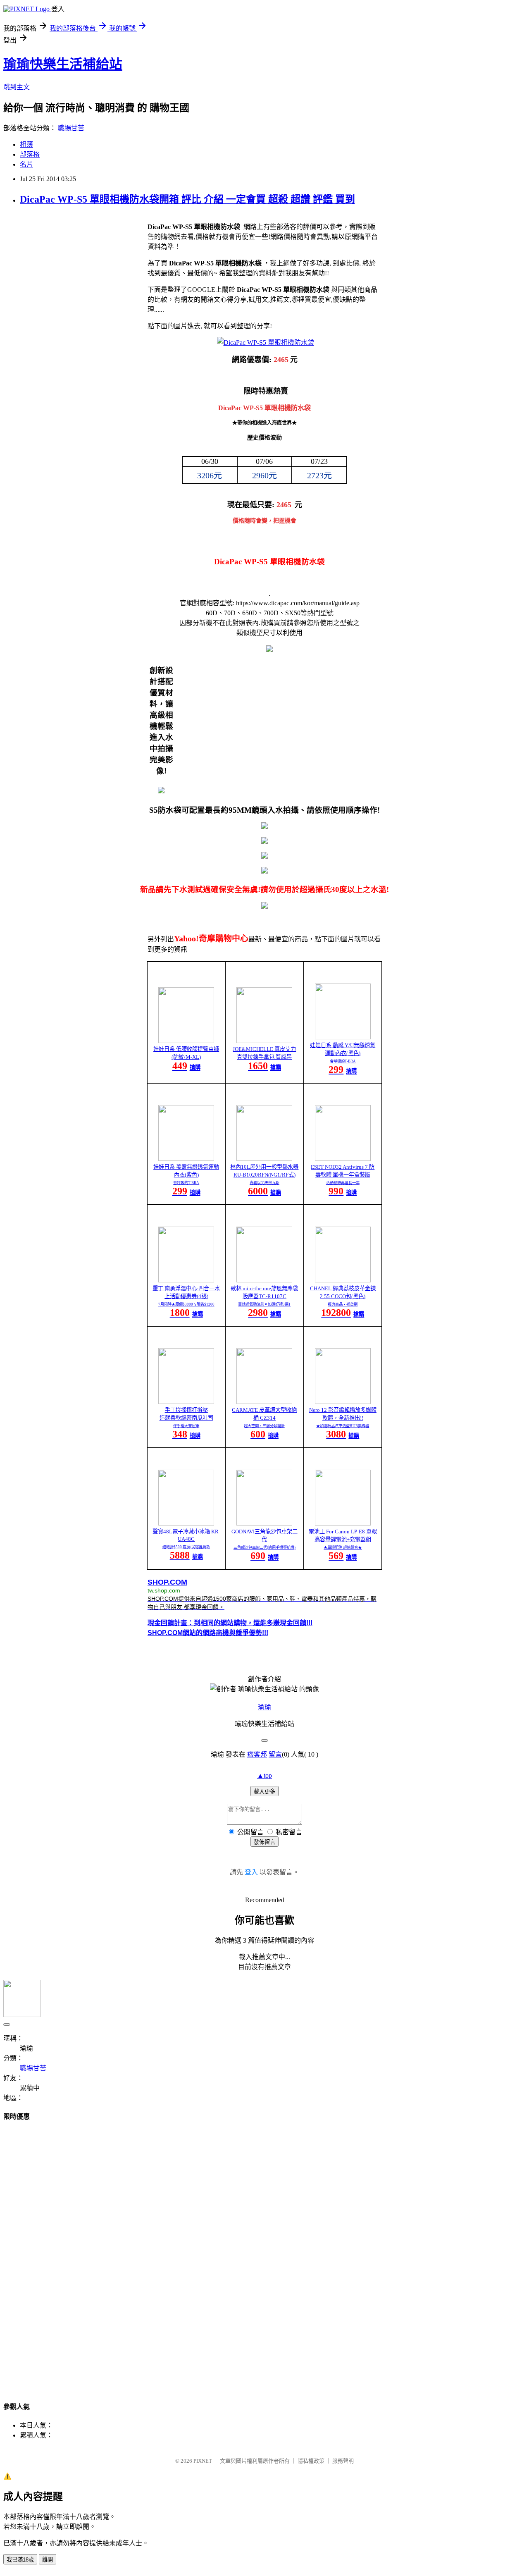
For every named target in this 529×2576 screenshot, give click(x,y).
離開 (48, 2560)
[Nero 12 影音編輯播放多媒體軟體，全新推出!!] (343, 1402)
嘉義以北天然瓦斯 (264, 1183)
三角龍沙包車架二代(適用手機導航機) (264, 1547)
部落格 (30, 154)
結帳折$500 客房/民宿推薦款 (186, 1547)
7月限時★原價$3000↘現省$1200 (186, 1304)
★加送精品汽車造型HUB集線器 (343, 1426)
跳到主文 (17, 87)
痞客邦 (257, 1754)
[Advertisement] (264, 2254)
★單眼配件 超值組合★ (343, 1547)
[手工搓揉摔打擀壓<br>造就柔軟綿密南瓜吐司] (186, 1402)
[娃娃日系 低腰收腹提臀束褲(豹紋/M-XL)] (186, 1041)
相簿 (26, 144)
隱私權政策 (311, 2461)
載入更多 (264, 1792)
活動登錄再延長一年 (343, 1183)
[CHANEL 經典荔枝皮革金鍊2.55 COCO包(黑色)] (343, 1280)
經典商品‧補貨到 (343, 1304)
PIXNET (203, 2461)
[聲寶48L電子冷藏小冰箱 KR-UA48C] (186, 1523)
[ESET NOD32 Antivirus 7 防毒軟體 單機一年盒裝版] (343, 1159)
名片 (26, 164)
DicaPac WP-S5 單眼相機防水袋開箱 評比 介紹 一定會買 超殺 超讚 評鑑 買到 (187, 199)
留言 (275, 1754)
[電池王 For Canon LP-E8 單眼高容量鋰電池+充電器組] (343, 1523)
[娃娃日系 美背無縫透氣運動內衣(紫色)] (186, 1159)
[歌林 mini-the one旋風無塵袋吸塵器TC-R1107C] (264, 1280)
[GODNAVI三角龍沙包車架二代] (264, 1523)
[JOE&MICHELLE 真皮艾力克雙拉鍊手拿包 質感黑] (264, 1041)
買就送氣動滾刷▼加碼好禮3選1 (264, 1304)
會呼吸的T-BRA (343, 1061)
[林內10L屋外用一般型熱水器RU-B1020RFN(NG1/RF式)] (264, 1159)
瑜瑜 (264, 1707)
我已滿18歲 (20, 2560)
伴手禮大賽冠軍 (186, 1426)
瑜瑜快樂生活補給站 (63, 64)
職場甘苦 (71, 128)
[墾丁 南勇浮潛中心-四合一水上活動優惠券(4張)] (186, 1280)
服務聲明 (343, 2461)
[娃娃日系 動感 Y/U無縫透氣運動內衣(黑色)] (343, 1037)
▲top (264, 1775)
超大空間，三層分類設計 (264, 1426)
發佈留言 (264, 1842)
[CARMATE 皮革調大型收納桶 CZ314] (264, 1402)
